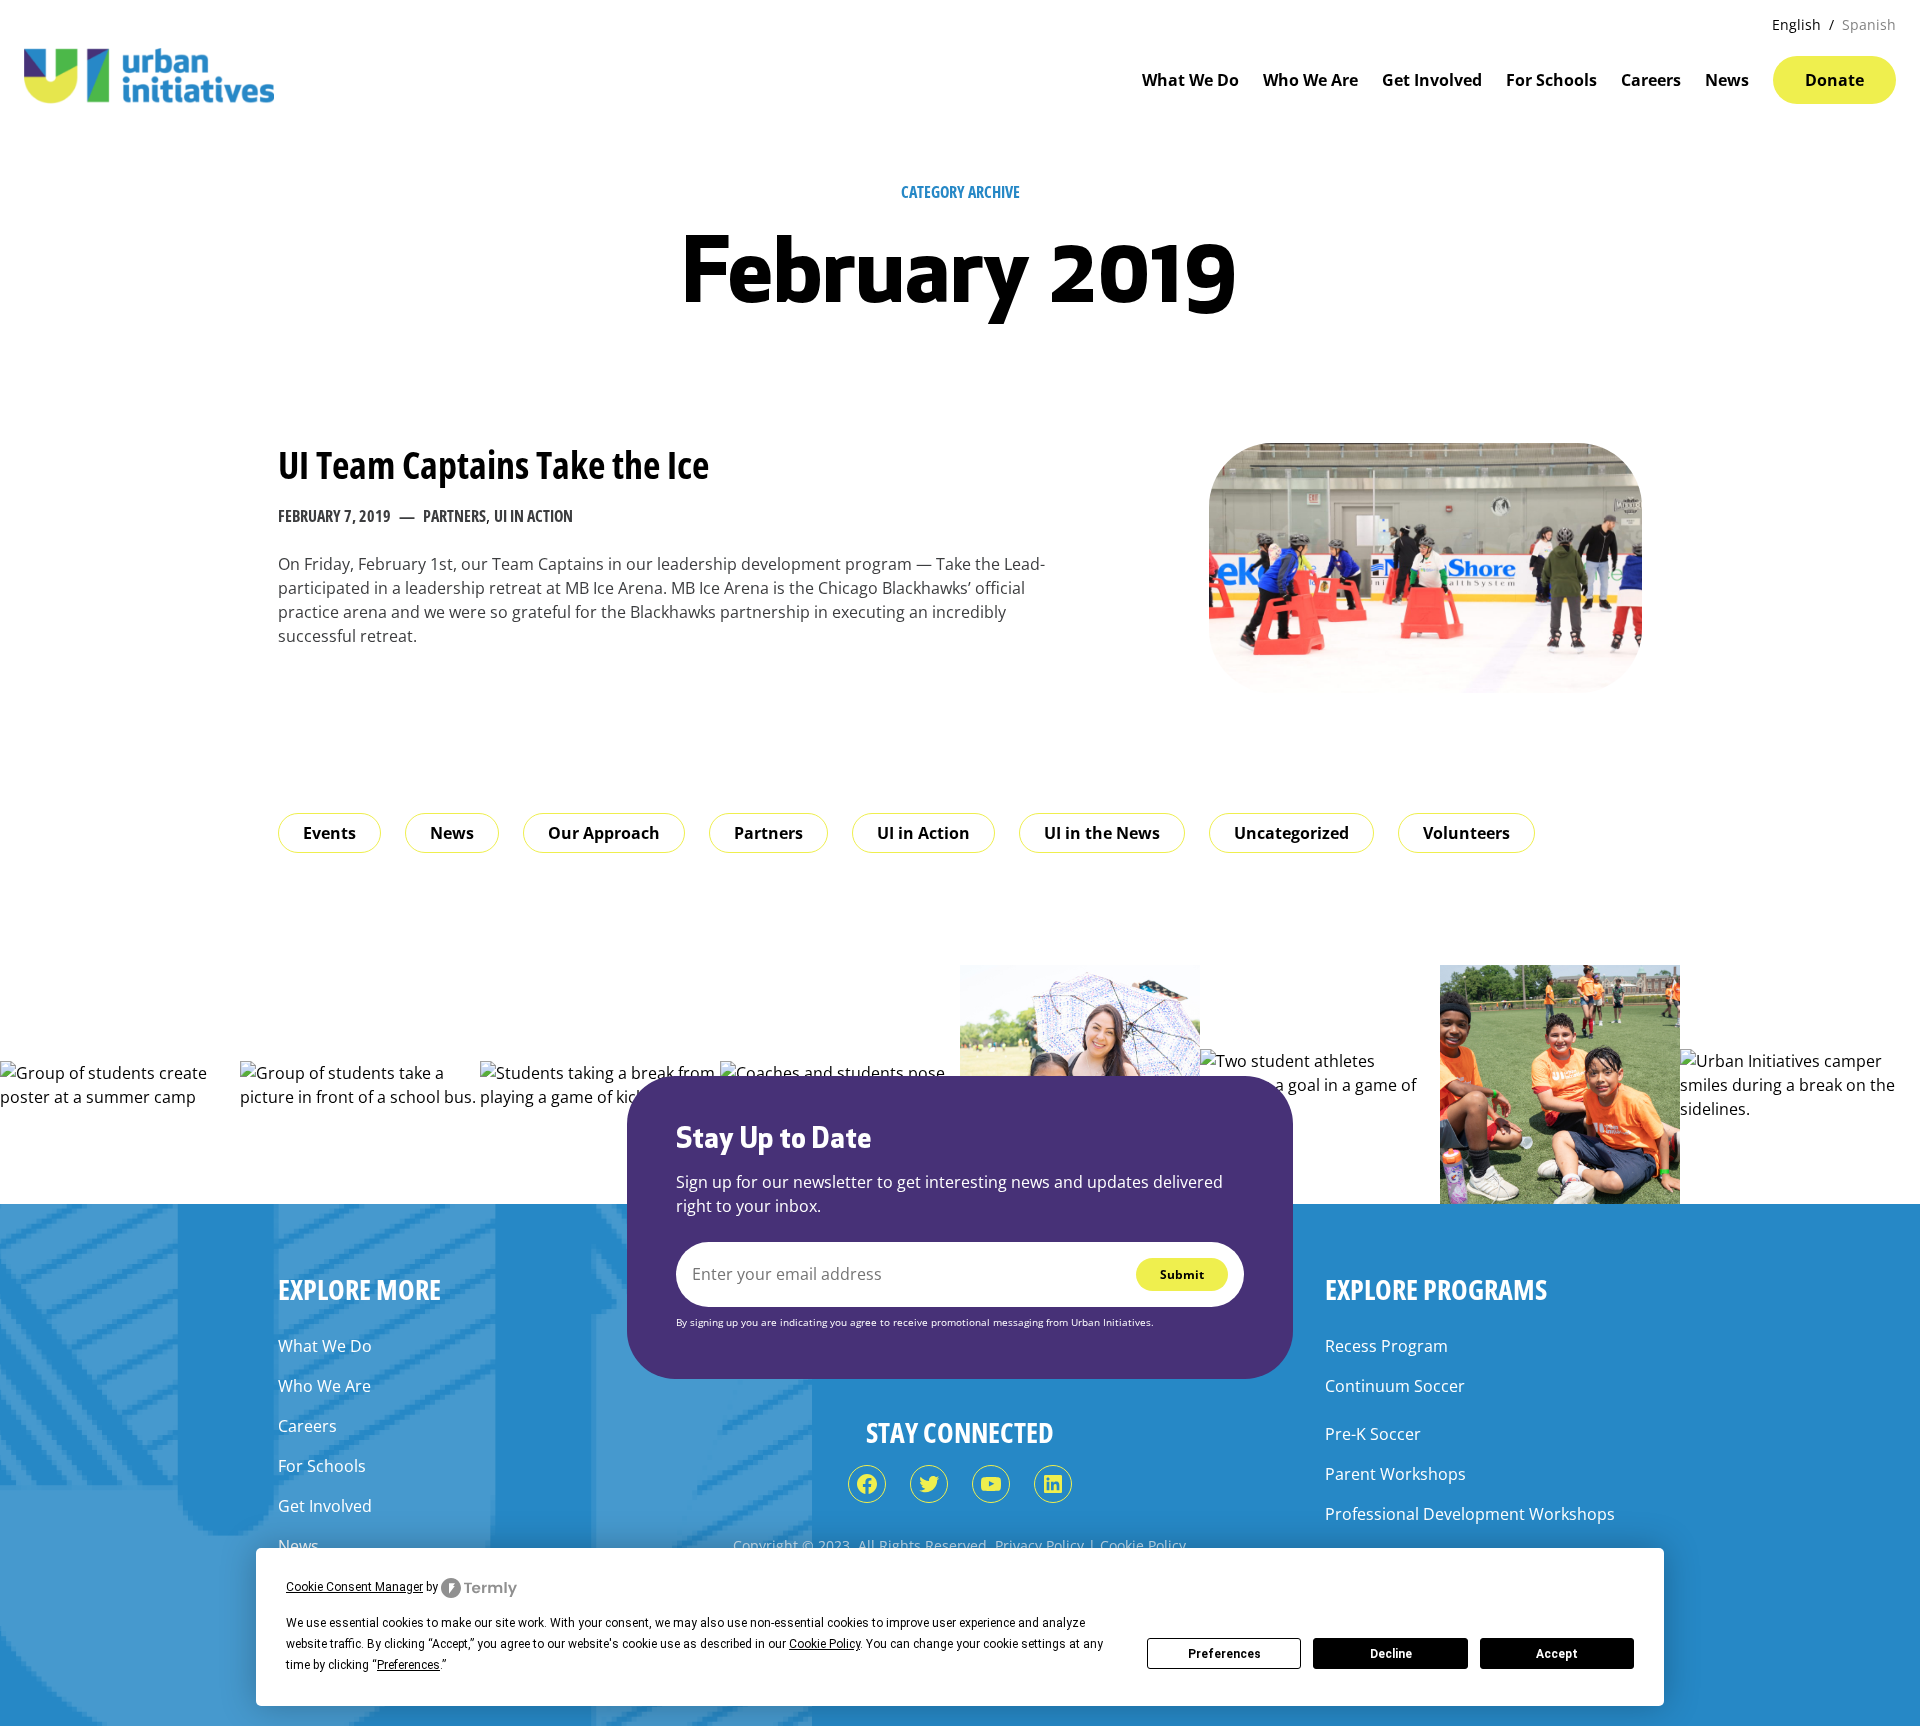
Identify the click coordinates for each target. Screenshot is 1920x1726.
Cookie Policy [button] (824, 1644)
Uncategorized (1291, 833)
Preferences (1224, 1654)
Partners (454, 516)
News (452, 833)
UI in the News (1102, 833)
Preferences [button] (408, 1665)
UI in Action (533, 516)
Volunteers (1466, 833)
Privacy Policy (1039, 1545)
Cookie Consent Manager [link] (354, 1587)
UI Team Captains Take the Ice (493, 465)
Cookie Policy (1143, 1545)
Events (329, 833)
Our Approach (604, 833)
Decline (1391, 1654)
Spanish (1869, 24)
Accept (1557, 1654)
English (1796, 24)
